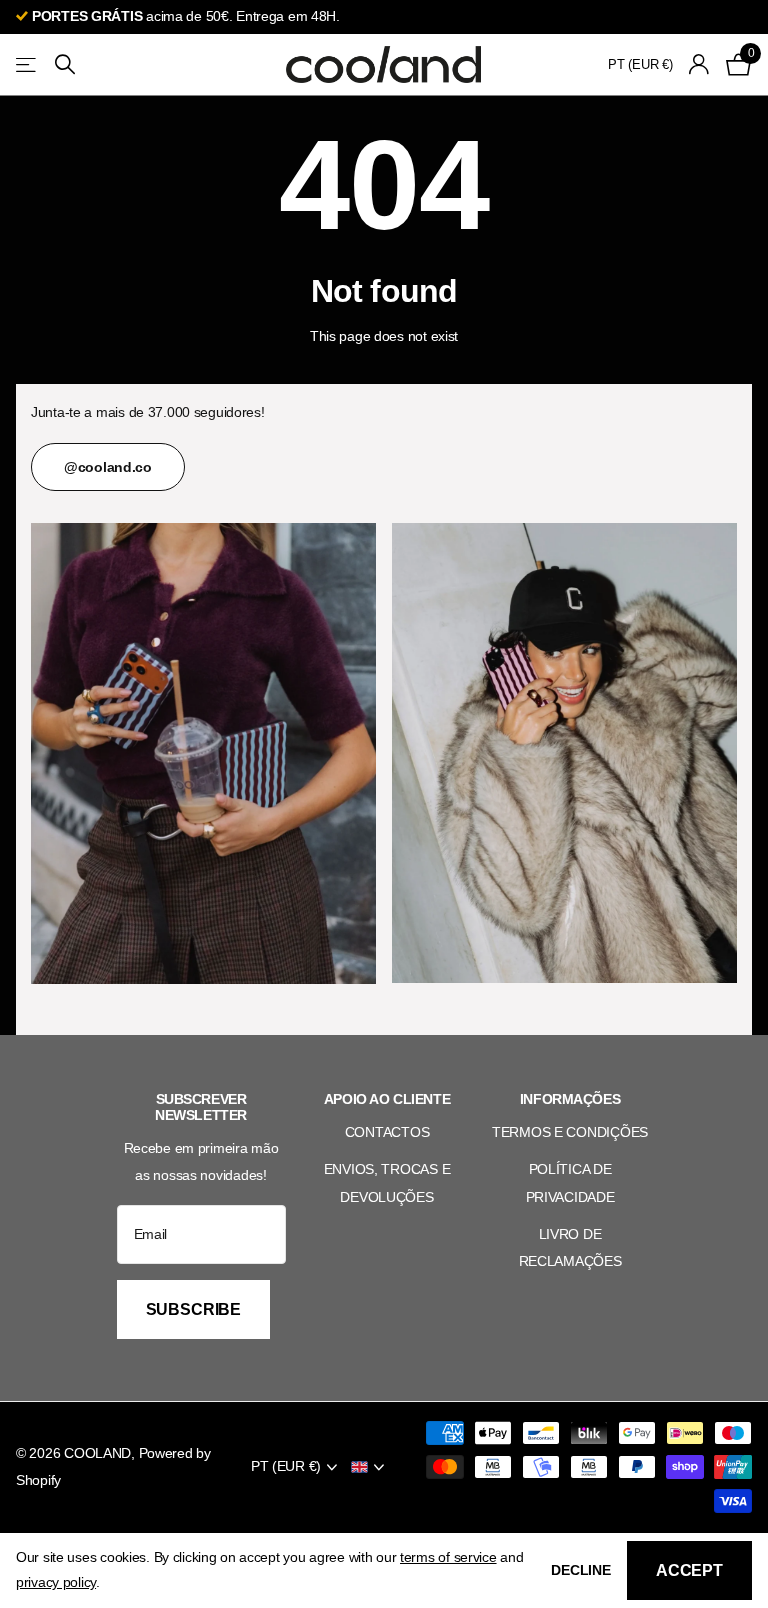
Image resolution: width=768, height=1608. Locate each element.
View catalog (27, 64)
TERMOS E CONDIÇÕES (570, 1132)
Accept (689, 1570)
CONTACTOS (387, 1132)
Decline (581, 1570)
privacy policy (56, 1582)
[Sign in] (699, 64)
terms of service (448, 1557)
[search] (65, 64)
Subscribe (195, 1309)
